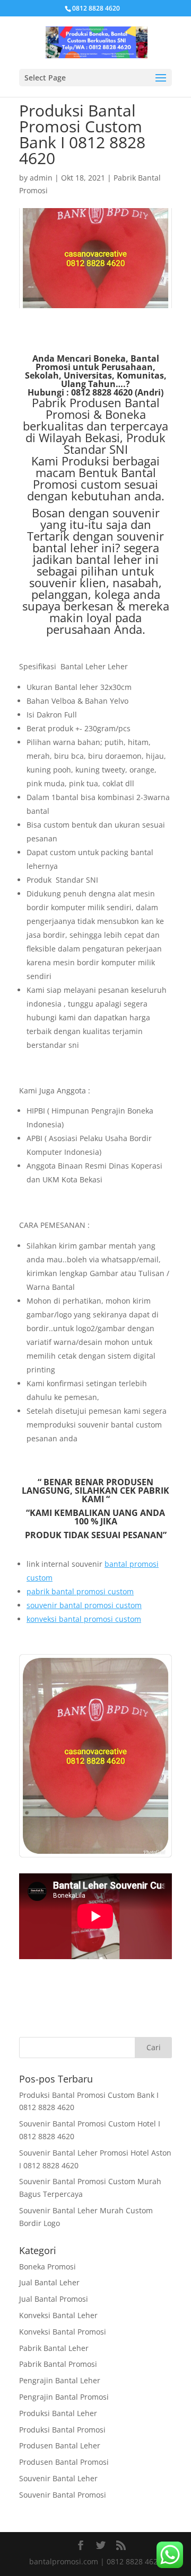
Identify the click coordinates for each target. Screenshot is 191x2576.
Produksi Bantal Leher (58, 2413)
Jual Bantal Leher (49, 2282)
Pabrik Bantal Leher (54, 2348)
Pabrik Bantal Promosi (58, 2364)
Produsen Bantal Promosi (64, 2462)
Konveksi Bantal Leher (58, 2315)
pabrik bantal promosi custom (80, 1591)
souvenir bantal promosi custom (84, 1605)
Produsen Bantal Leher (60, 2445)
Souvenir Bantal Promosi (63, 2495)
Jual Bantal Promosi (54, 2299)
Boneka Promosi (47, 2267)
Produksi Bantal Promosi (62, 2430)
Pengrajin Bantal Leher (60, 2380)
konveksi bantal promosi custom (84, 1619)
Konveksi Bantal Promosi (63, 2332)
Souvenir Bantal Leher (58, 2478)
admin (41, 178)
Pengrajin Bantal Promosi (64, 2397)
